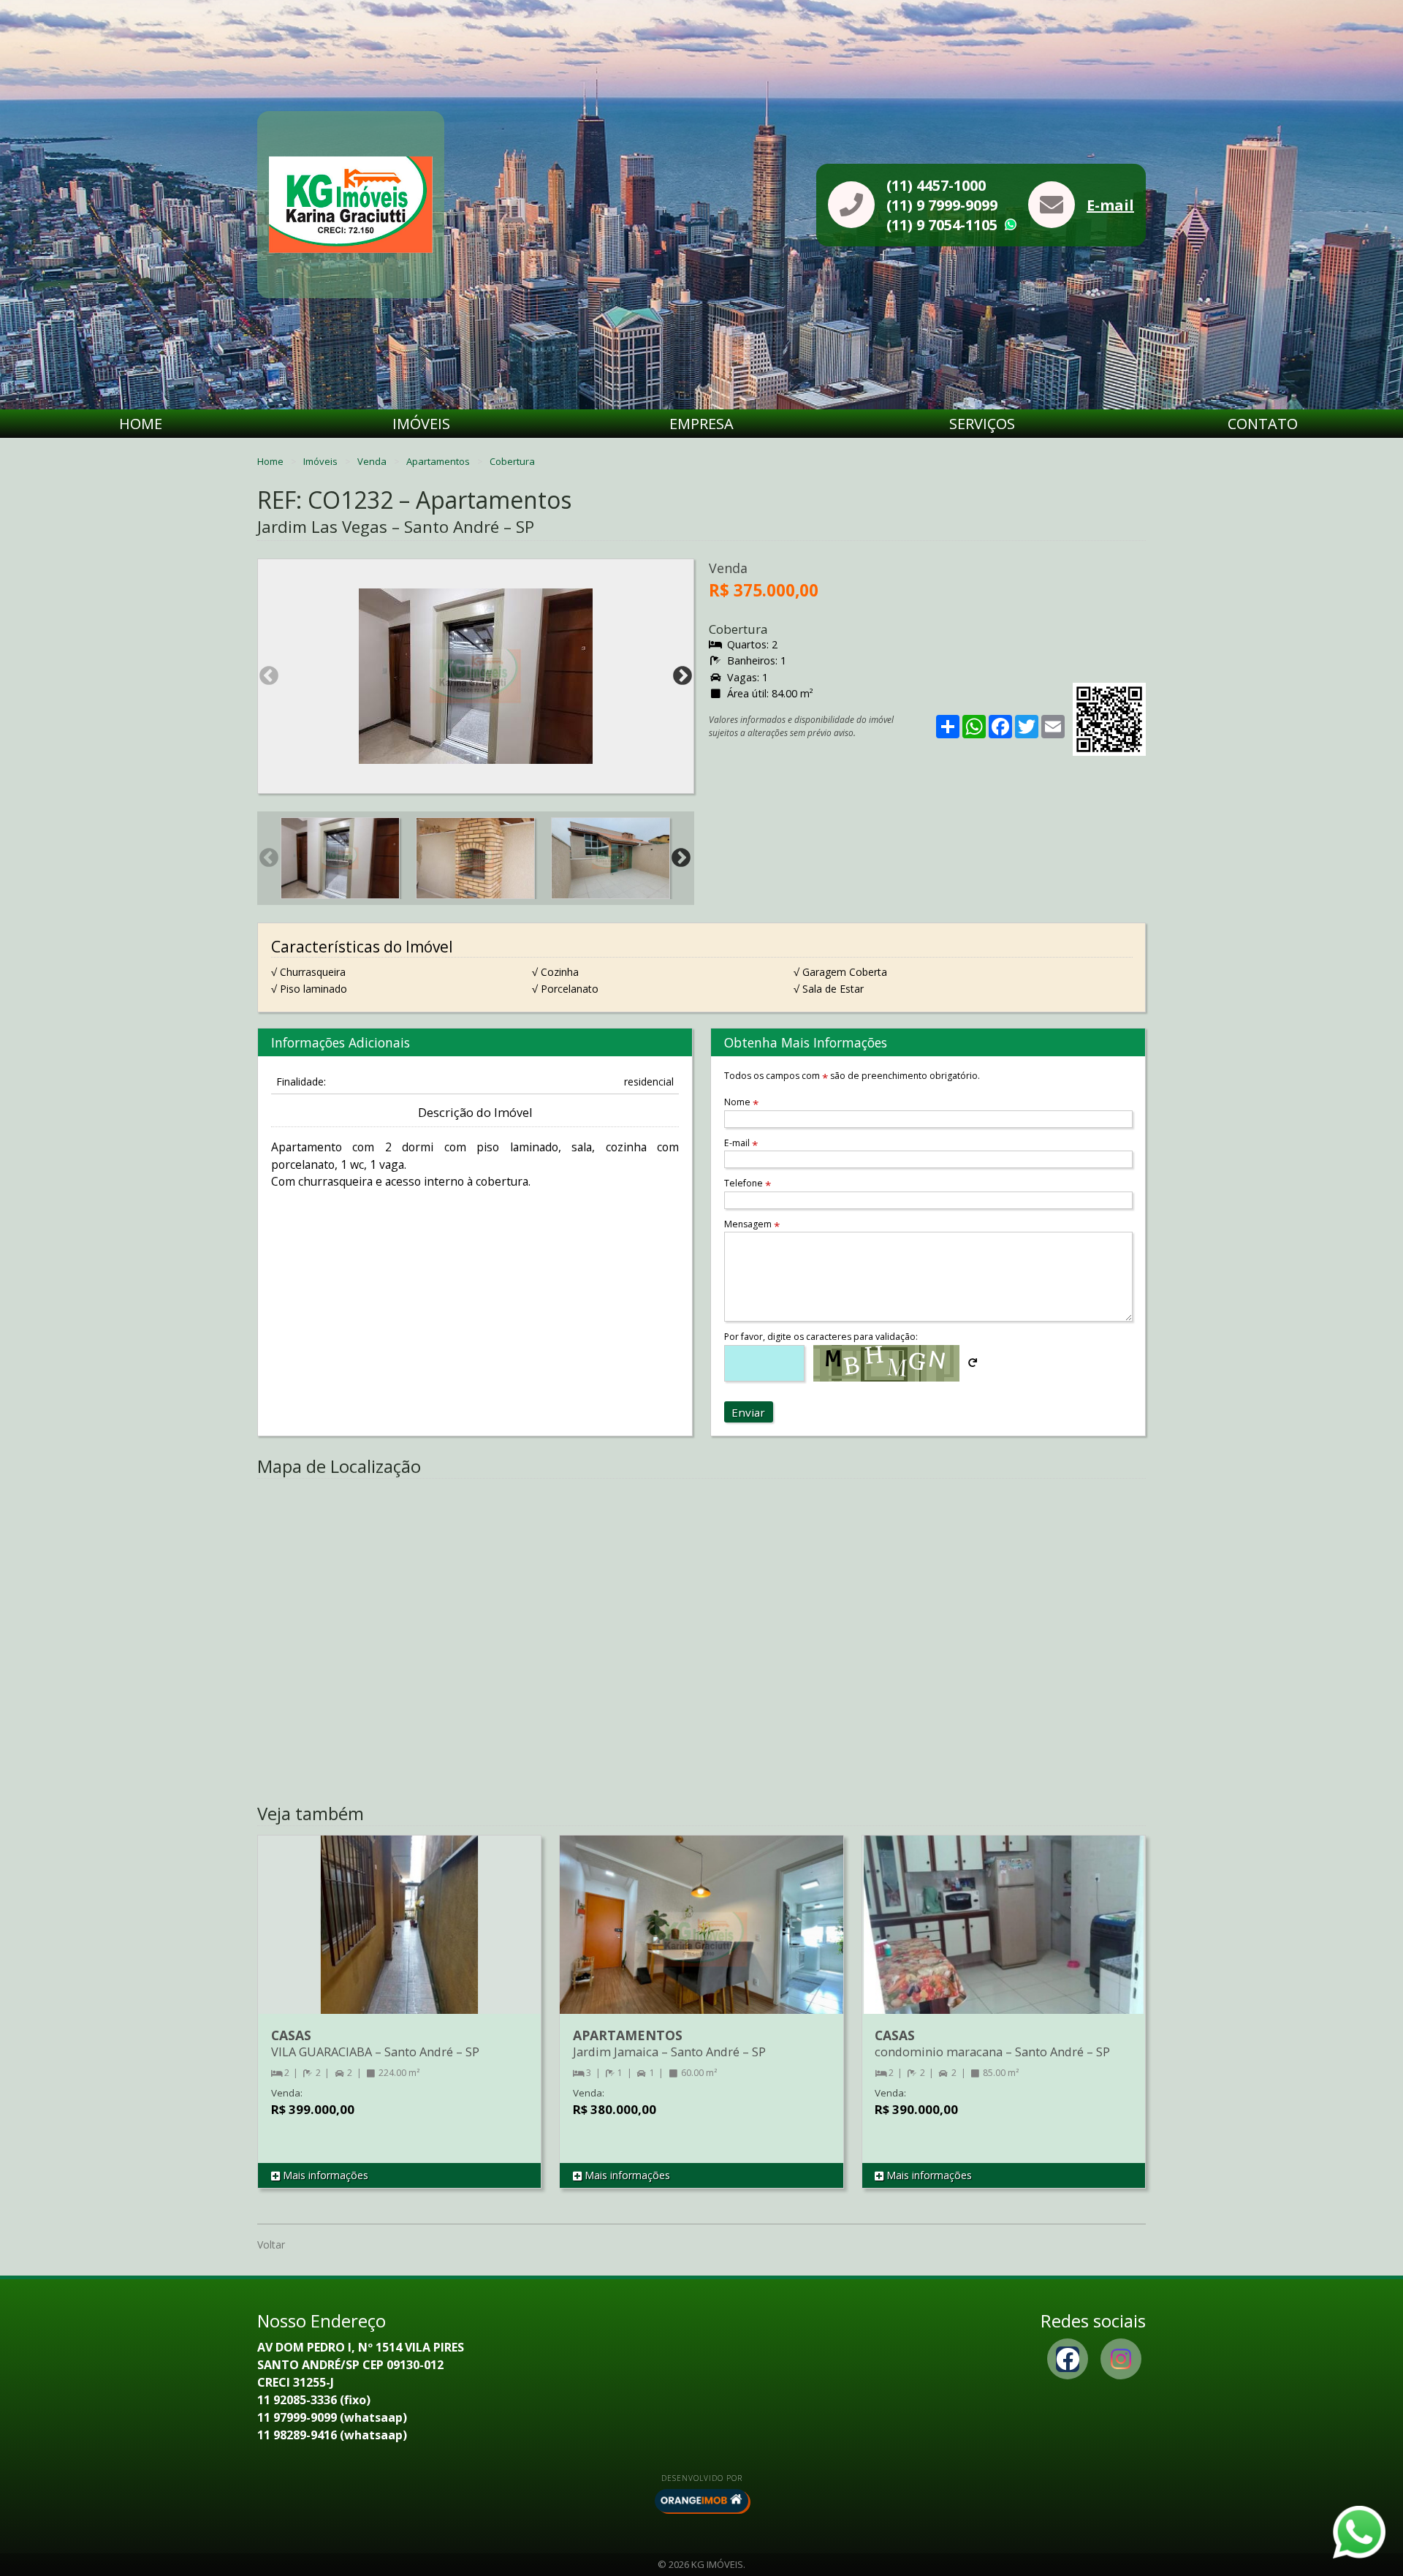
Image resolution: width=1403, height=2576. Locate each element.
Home (141, 424)
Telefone (748, 1183)
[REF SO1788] (399, 1939)
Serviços (982, 424)
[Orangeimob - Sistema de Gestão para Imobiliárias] (701, 2501)
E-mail (1110, 205)
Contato (1263, 424)
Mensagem (752, 1224)
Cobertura (512, 461)
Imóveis (421, 424)
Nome (741, 1102)
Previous (269, 676)
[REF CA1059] (1004, 1939)
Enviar (748, 1412)
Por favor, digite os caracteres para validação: (821, 1337)
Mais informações (324, 2175)
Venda (373, 461)
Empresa (701, 424)
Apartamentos (439, 461)
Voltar (271, 2244)
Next (683, 676)
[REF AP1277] (701, 1939)
